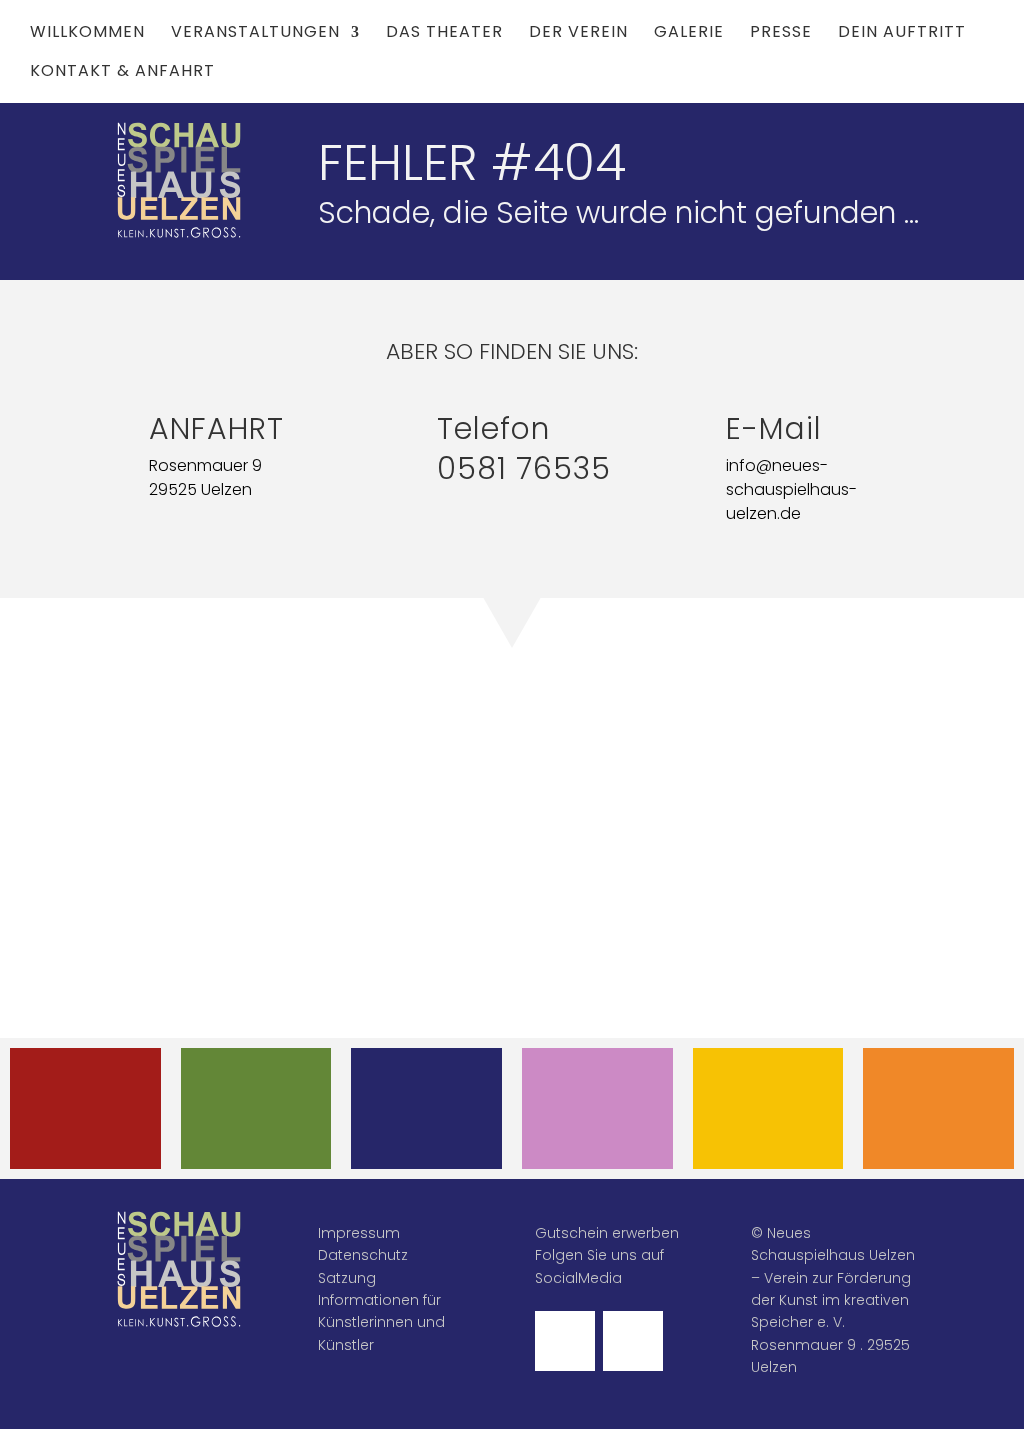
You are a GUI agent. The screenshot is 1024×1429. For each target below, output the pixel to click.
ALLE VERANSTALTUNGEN (100, 1108)
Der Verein (578, 34)
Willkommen (87, 34)
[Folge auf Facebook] (565, 1341)
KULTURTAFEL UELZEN (767, 1108)
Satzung (347, 1278)
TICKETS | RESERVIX (427, 1108)
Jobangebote (938, 1092)
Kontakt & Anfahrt (122, 73)
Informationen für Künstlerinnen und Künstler (381, 1322)
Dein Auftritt (902, 34)
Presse (781, 34)
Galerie (689, 34)
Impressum (359, 1233)
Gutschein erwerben (607, 1233)
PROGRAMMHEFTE (264, 1092)
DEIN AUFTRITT (597, 1092)
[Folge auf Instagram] (633, 1341)
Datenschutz (363, 1255)
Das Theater (444, 34)
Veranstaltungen (255, 34)
